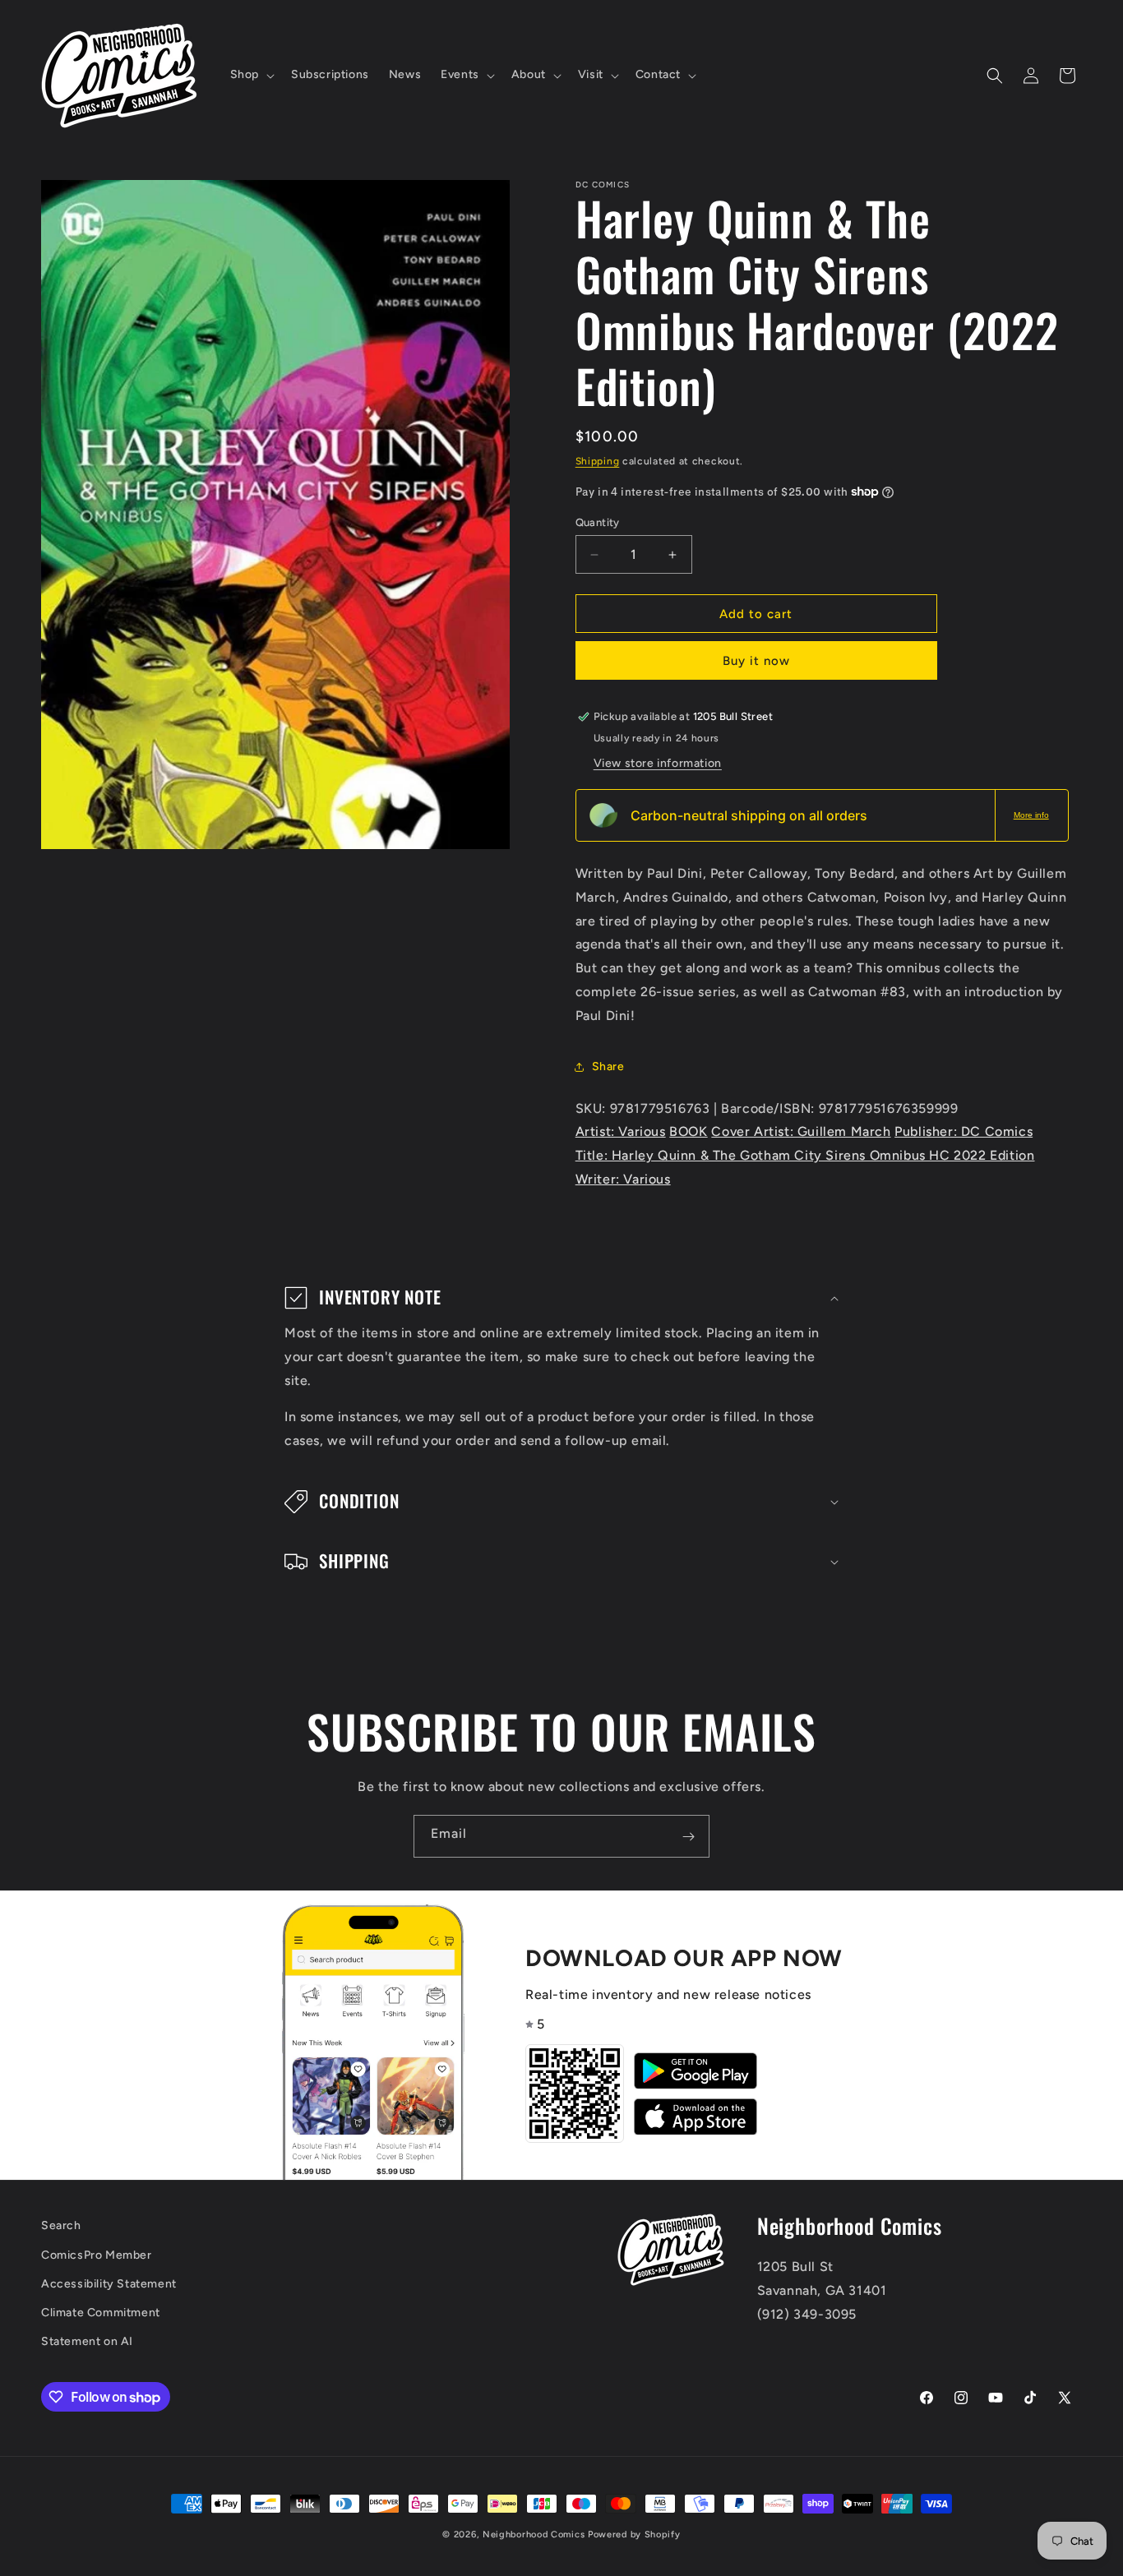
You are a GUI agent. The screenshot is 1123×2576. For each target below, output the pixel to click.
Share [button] (608, 1066)
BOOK (688, 1131)
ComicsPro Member (97, 2255)
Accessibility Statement (109, 2284)
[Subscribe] (688, 1836)
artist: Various (621, 1131)
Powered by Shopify (634, 2534)
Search (61, 2225)
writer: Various (623, 1179)
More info (1031, 815)
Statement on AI (87, 2341)
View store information (658, 763)
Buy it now (756, 661)
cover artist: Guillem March (801, 1131)
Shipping (598, 461)
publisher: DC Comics (964, 1131)
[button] (251, 75)
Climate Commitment (101, 2313)
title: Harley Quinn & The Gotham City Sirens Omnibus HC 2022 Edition (805, 1155)
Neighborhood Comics (534, 2534)
